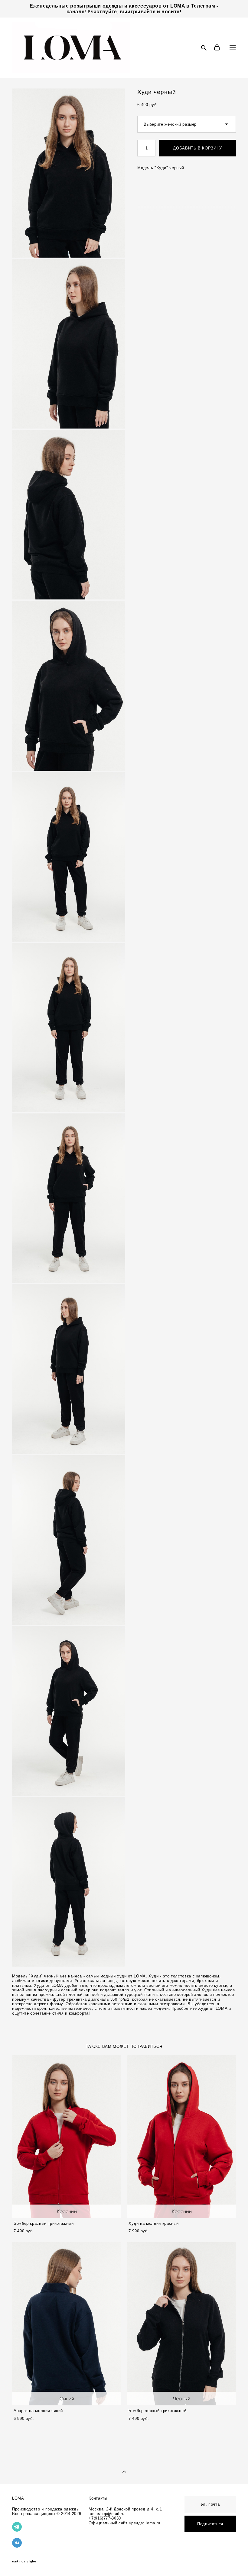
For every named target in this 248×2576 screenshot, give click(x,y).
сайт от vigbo (24, 2562)
